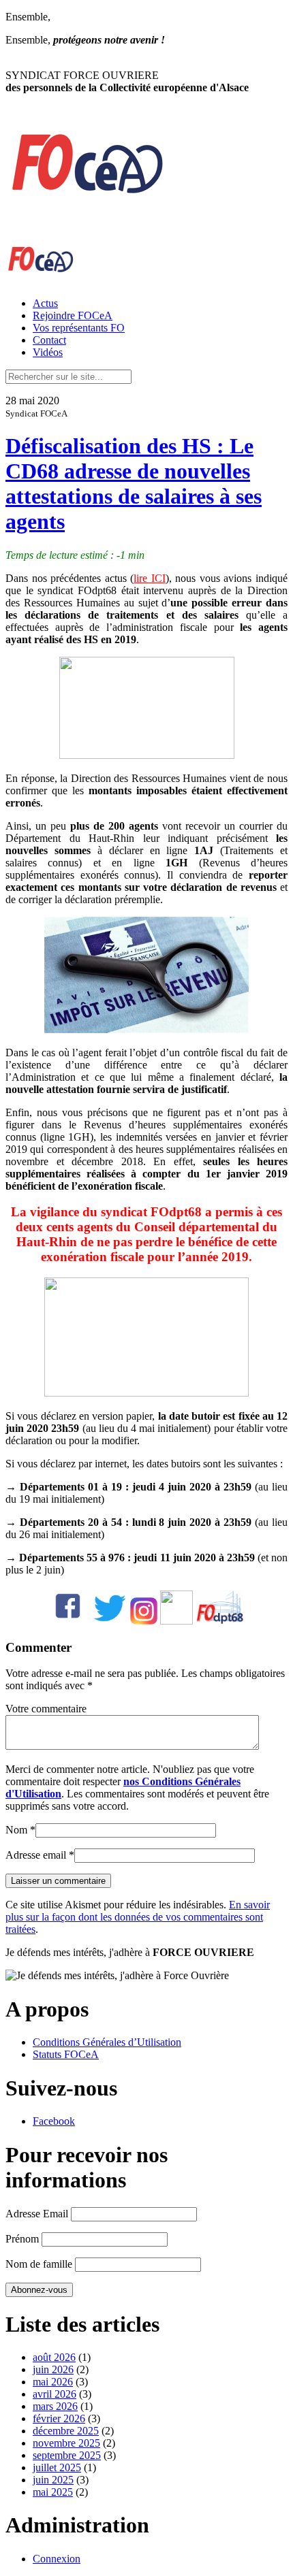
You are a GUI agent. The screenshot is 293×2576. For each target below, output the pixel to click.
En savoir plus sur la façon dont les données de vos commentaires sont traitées (138, 1917)
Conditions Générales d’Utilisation (107, 2042)
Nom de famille (39, 2264)
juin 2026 (53, 2369)
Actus (45, 303)
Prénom (22, 2239)
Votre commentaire (46, 1709)
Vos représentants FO (79, 328)
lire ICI (150, 578)
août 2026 (54, 2357)
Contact (49, 340)
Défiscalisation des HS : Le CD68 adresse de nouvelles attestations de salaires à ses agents (134, 484)
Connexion (57, 2559)
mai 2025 (53, 2492)
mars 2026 (55, 2406)
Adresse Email (37, 2214)
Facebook (54, 2121)
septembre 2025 (67, 2455)
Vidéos (48, 352)
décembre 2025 (66, 2431)
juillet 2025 (57, 2467)
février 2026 (59, 2418)
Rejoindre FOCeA (73, 315)
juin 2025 (53, 2480)
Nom (16, 1830)
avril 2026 (55, 2394)
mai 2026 (53, 2382)
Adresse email (36, 1855)
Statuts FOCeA (66, 2054)
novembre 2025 (66, 2443)
